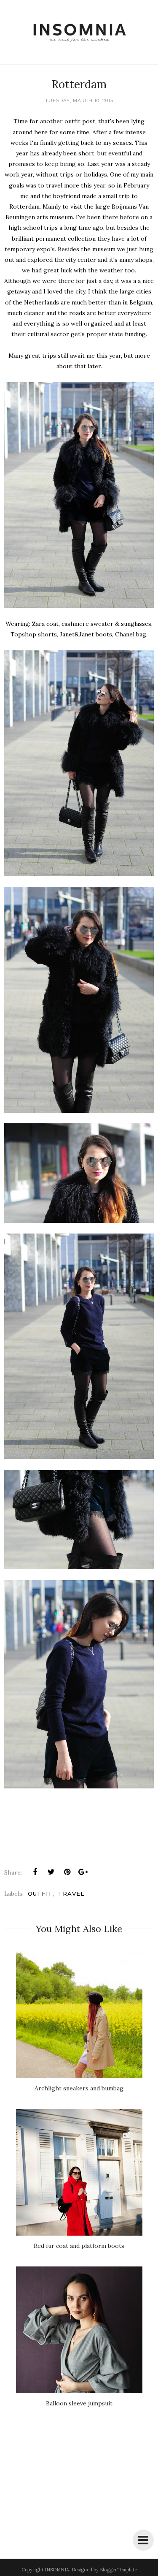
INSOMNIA (57, 2570)
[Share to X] (51, 1872)
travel (71, 1894)
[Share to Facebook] (35, 1872)
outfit (40, 1894)
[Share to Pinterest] (67, 1872)
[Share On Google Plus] (83, 1872)
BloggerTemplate (118, 2570)
